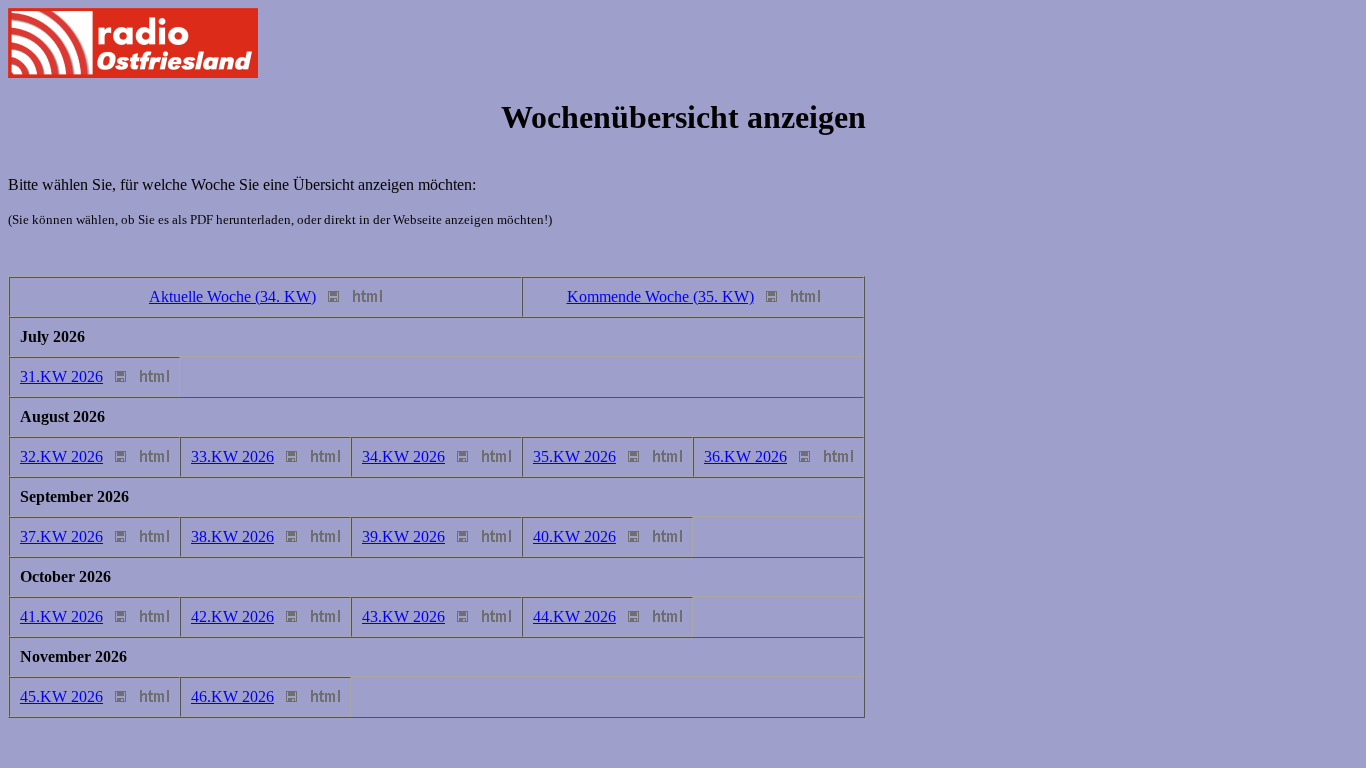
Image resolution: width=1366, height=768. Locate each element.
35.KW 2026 (574, 456)
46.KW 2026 (232, 696)
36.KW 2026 (745, 456)
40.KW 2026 (574, 536)
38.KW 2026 (232, 536)
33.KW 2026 (232, 456)
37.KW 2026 (61, 536)
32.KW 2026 (61, 456)
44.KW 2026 (574, 616)
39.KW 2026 (403, 536)
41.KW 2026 (61, 616)
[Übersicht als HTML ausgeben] (367, 296)
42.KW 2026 (232, 616)
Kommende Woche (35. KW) (660, 296)
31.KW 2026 (61, 376)
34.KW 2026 (403, 456)
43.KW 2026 (403, 616)
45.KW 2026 (61, 696)
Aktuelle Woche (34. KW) (232, 296)
